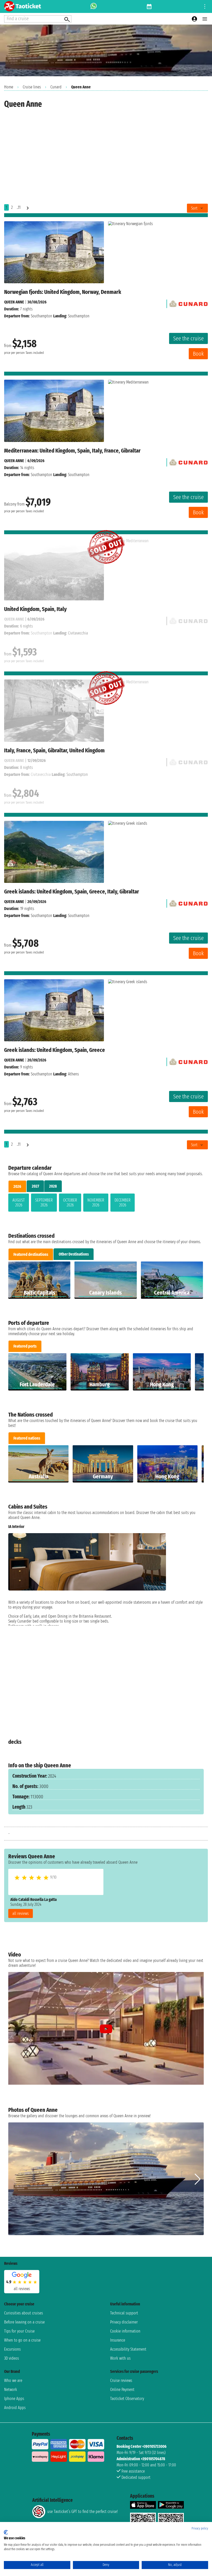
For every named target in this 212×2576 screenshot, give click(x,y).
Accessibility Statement (128, 2349)
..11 (19, 207)
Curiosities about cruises (24, 2313)
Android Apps (15, 2408)
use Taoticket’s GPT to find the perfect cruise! (82, 2512)
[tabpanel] (106, 1204)
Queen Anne (14, 302)
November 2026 (96, 1203)
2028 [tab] (53, 1186)
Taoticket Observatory (127, 2399)
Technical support (124, 2313)
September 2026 (44, 1203)
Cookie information (125, 2331)
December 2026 (123, 1203)
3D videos (12, 2358)
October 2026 (70, 1203)
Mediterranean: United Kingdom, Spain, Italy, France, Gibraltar (72, 451)
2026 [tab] (17, 1186)
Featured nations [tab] (27, 1438)
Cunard (56, 87)
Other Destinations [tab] (74, 1254)
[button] (198, 1625)
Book (198, 354)
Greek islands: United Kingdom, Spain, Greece (55, 1050)
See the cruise (188, 338)
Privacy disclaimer (124, 2322)
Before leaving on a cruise (24, 2322)
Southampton (41, 316)
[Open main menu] (205, 19)
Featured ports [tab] (25, 1346)
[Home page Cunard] (188, 303)
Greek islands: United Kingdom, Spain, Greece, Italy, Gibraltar (72, 892)
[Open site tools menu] (205, 6)
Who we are (13, 2380)
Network (11, 2390)
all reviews (21, 1913)
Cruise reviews (121, 2380)
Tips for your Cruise (19, 2331)
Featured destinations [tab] (31, 1254)
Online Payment (122, 2390)
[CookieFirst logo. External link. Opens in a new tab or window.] (6, 2532)
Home (9, 87)
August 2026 (19, 1203)
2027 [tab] (35, 1186)
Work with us (120, 2358)
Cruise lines (32, 87)
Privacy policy (200, 2528)
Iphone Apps (14, 2399)
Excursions (12, 2349)
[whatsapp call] (94, 6)
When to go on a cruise (22, 2340)
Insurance (118, 2340)
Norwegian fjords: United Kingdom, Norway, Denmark (63, 292)
